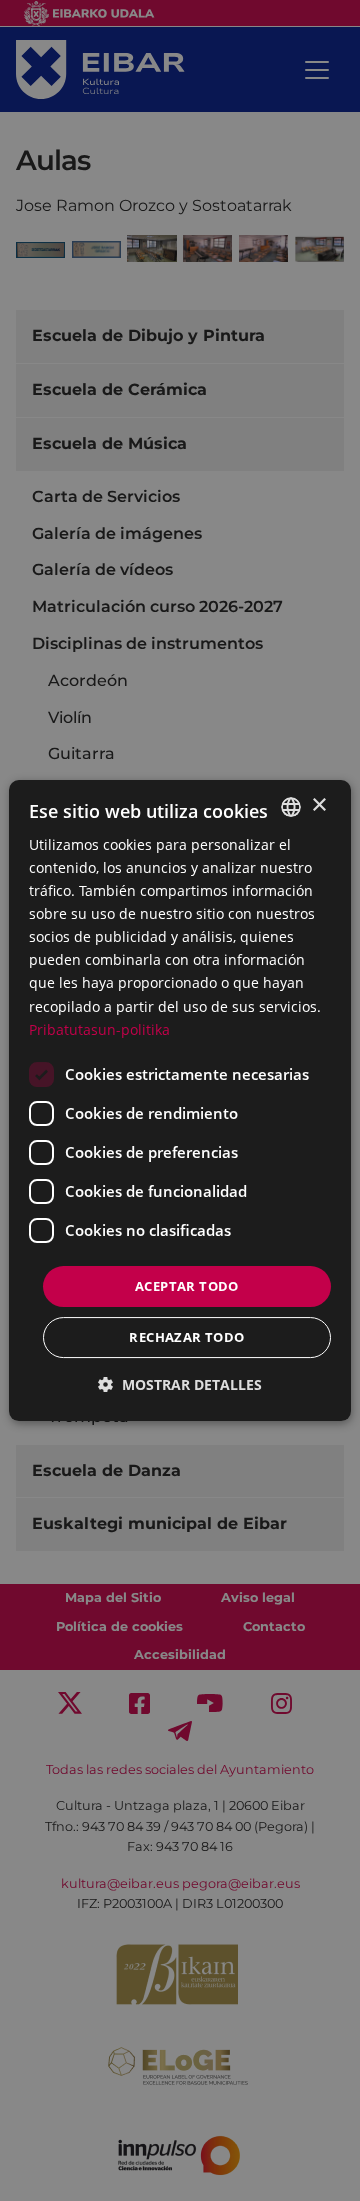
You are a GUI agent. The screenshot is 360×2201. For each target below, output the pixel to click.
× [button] (318, 805)
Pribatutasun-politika (99, 1029)
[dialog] (180, 1101)
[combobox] (291, 807)
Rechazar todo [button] (186, 1337)
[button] (180, 1384)
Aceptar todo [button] (187, 1286)
